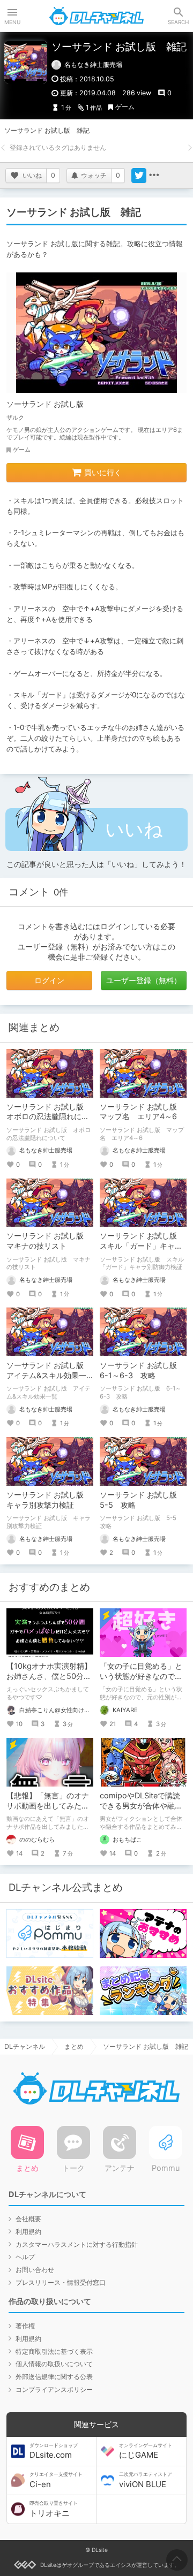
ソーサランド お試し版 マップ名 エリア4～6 (142, 1112)
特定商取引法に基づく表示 (54, 2351)
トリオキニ (54, 2509)
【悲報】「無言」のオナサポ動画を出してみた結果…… (48, 1806)
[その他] (154, 176)
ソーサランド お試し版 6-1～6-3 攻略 (142, 1370)
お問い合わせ (35, 2270)
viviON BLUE (146, 2480)
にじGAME (146, 2451)
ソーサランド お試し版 (45, 404)
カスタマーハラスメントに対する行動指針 (77, 2244)
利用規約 (28, 2232)
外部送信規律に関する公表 (54, 2377)
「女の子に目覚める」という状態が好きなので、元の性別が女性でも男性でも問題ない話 (141, 1681)
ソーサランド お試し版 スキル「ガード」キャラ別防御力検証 (142, 1246)
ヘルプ (25, 2257)
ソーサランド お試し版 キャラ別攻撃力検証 (49, 1500)
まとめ (74, 2046)
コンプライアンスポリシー (54, 2389)
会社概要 (28, 2219)
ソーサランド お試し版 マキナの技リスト (49, 1241)
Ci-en (56, 2480)
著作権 (25, 2326)
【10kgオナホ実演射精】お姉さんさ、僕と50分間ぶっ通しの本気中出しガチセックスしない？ (49, 1681)
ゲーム (125, 107)
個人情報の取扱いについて (54, 2364)
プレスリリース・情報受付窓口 (61, 2282)
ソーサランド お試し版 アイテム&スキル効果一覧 (49, 1375)
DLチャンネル (96, 16)
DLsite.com (54, 2451)
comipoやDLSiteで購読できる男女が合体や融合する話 (141, 1806)
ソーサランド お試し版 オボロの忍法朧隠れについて (49, 1117)
